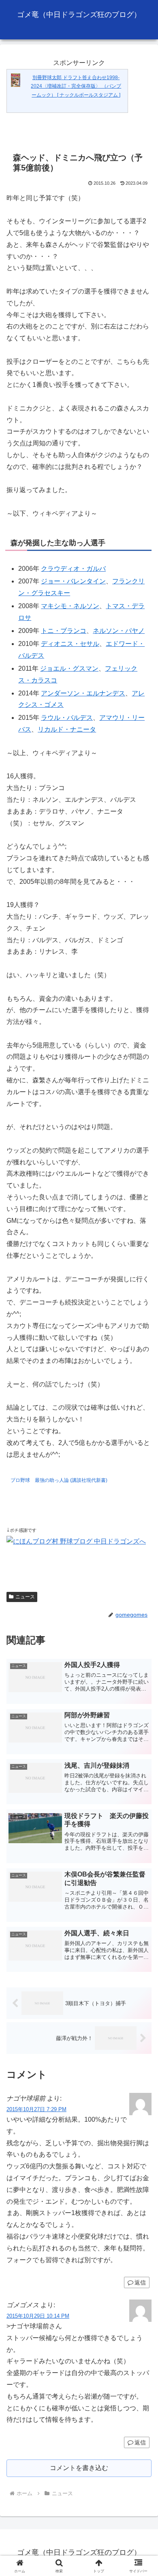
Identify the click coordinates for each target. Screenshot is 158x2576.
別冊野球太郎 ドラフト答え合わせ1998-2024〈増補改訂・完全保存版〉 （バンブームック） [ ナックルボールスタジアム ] (76, 86)
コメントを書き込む (79, 2468)
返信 (140, 2282)
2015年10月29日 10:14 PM (38, 2316)
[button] (142, 1593)
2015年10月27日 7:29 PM (36, 2109)
